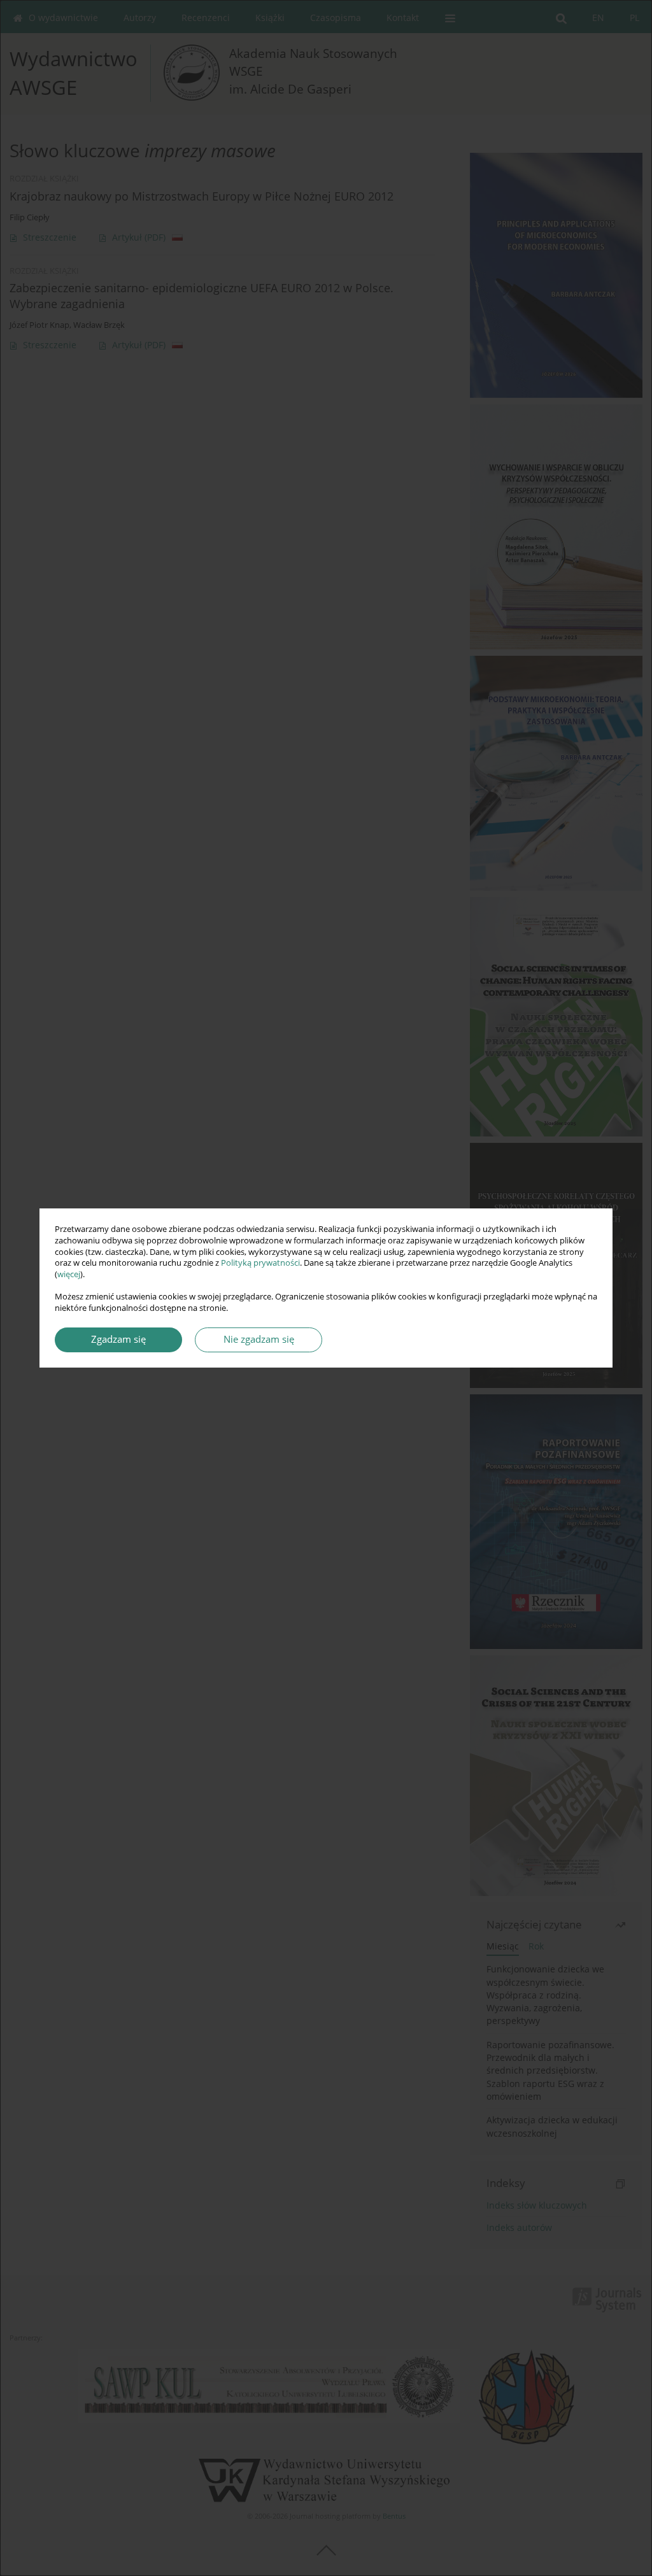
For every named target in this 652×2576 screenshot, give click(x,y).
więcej (69, 1274)
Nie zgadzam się (259, 1339)
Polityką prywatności (260, 1263)
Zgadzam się (118, 1339)
